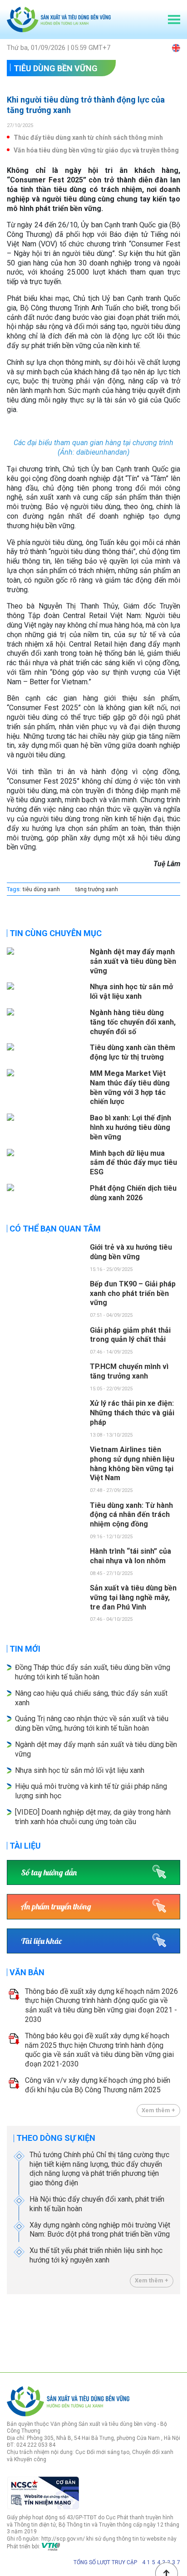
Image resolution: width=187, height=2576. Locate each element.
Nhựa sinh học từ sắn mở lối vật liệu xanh (80, 1770)
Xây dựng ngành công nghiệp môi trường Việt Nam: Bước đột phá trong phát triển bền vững (100, 2230)
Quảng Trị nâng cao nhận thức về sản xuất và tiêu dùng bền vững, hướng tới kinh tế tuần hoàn (92, 1723)
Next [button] (176, 2331)
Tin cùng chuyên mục (56, 933)
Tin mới (25, 1649)
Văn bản (27, 1972)
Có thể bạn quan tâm (55, 1229)
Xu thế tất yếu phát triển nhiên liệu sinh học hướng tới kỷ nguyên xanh (96, 2255)
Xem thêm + (158, 2110)
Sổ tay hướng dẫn (49, 1872)
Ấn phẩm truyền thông (56, 1906)
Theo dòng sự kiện (56, 2138)
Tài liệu (25, 1846)
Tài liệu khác (41, 1941)
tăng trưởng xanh (97, 889)
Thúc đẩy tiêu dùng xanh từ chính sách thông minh (88, 137)
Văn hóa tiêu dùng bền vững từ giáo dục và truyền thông (96, 150)
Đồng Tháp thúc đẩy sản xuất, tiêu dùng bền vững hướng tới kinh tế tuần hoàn (93, 1672)
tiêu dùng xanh (41, 889)
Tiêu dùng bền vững (56, 68)
